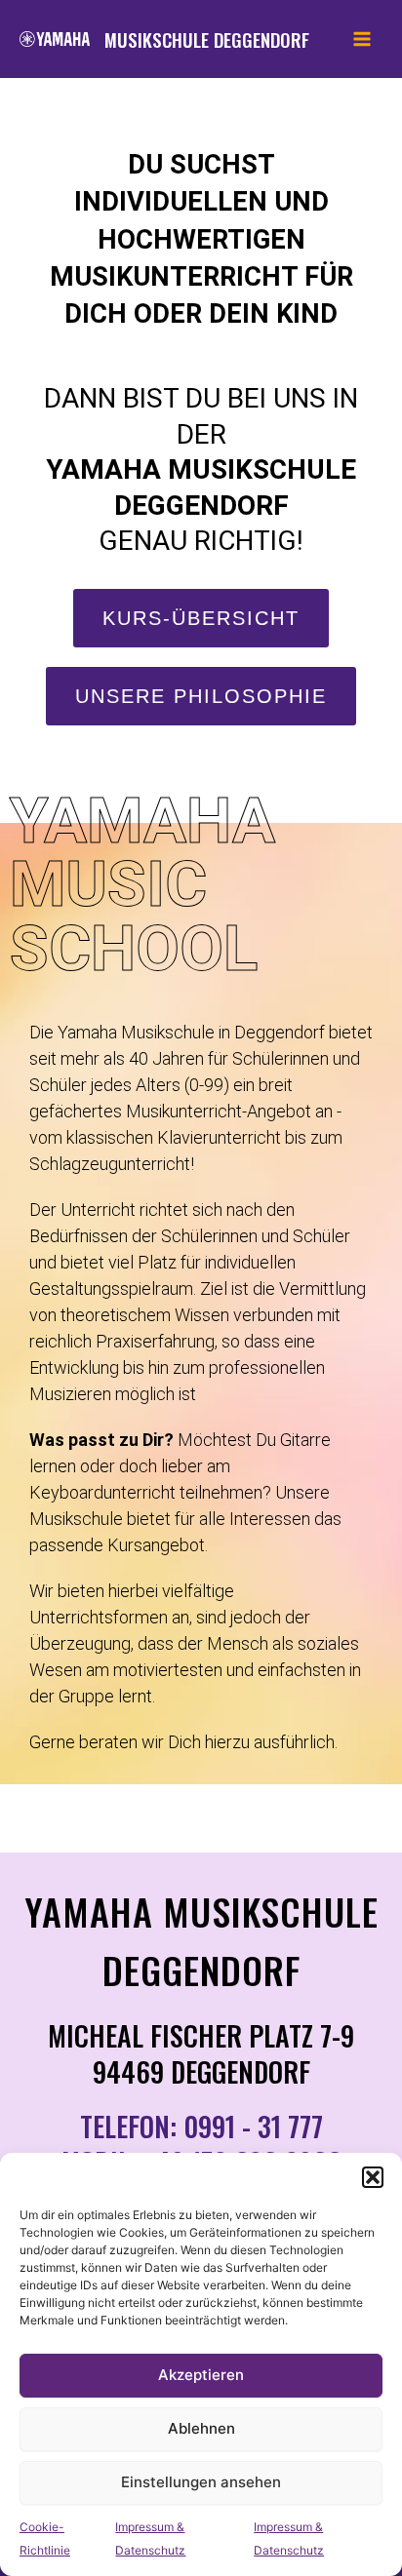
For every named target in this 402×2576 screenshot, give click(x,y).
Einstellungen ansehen (201, 2482)
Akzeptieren (201, 2375)
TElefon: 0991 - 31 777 (201, 2126)
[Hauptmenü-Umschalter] (362, 39)
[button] (373, 2177)
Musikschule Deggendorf (207, 39)
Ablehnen (201, 2428)
